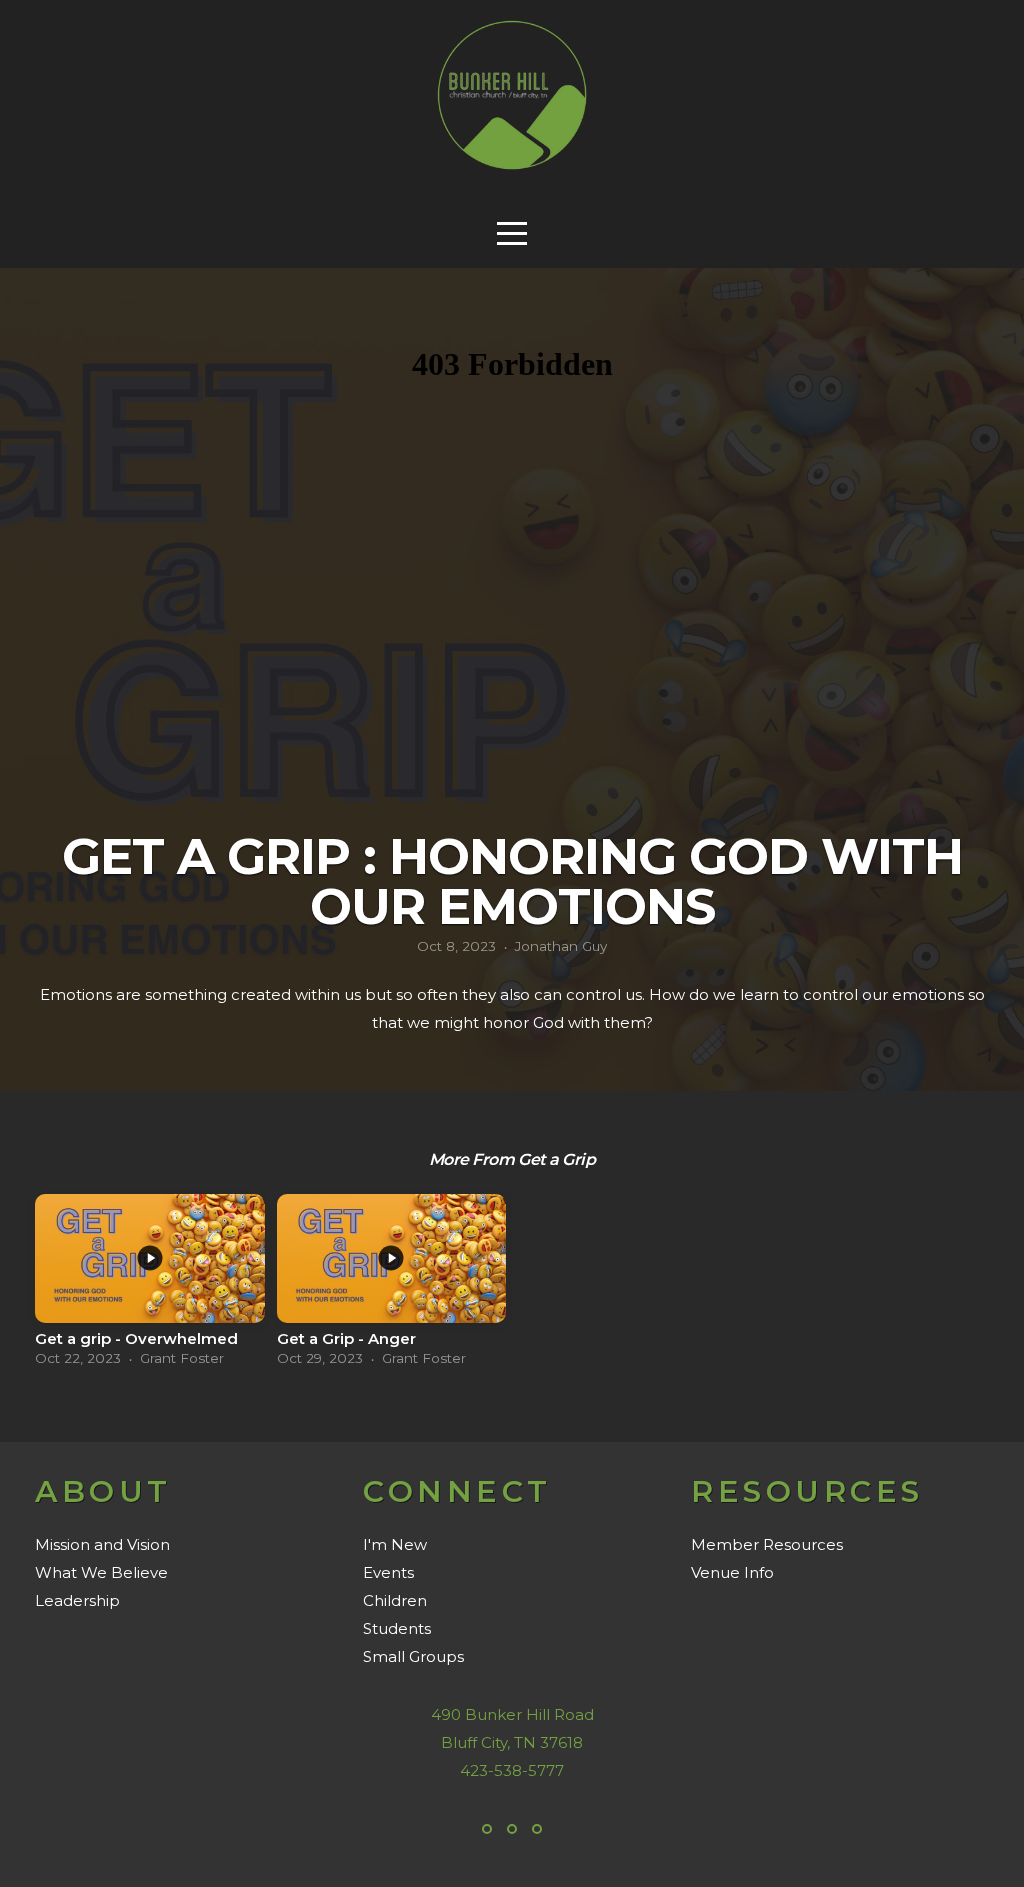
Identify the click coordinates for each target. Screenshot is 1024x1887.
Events (388, 1572)
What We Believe (101, 1572)
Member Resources (767, 1544)
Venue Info (732, 1572)
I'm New (395, 1544)
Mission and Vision (102, 1544)
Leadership (77, 1600)
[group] (150, 1286)
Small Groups (413, 1656)
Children (395, 1600)
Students (397, 1628)
